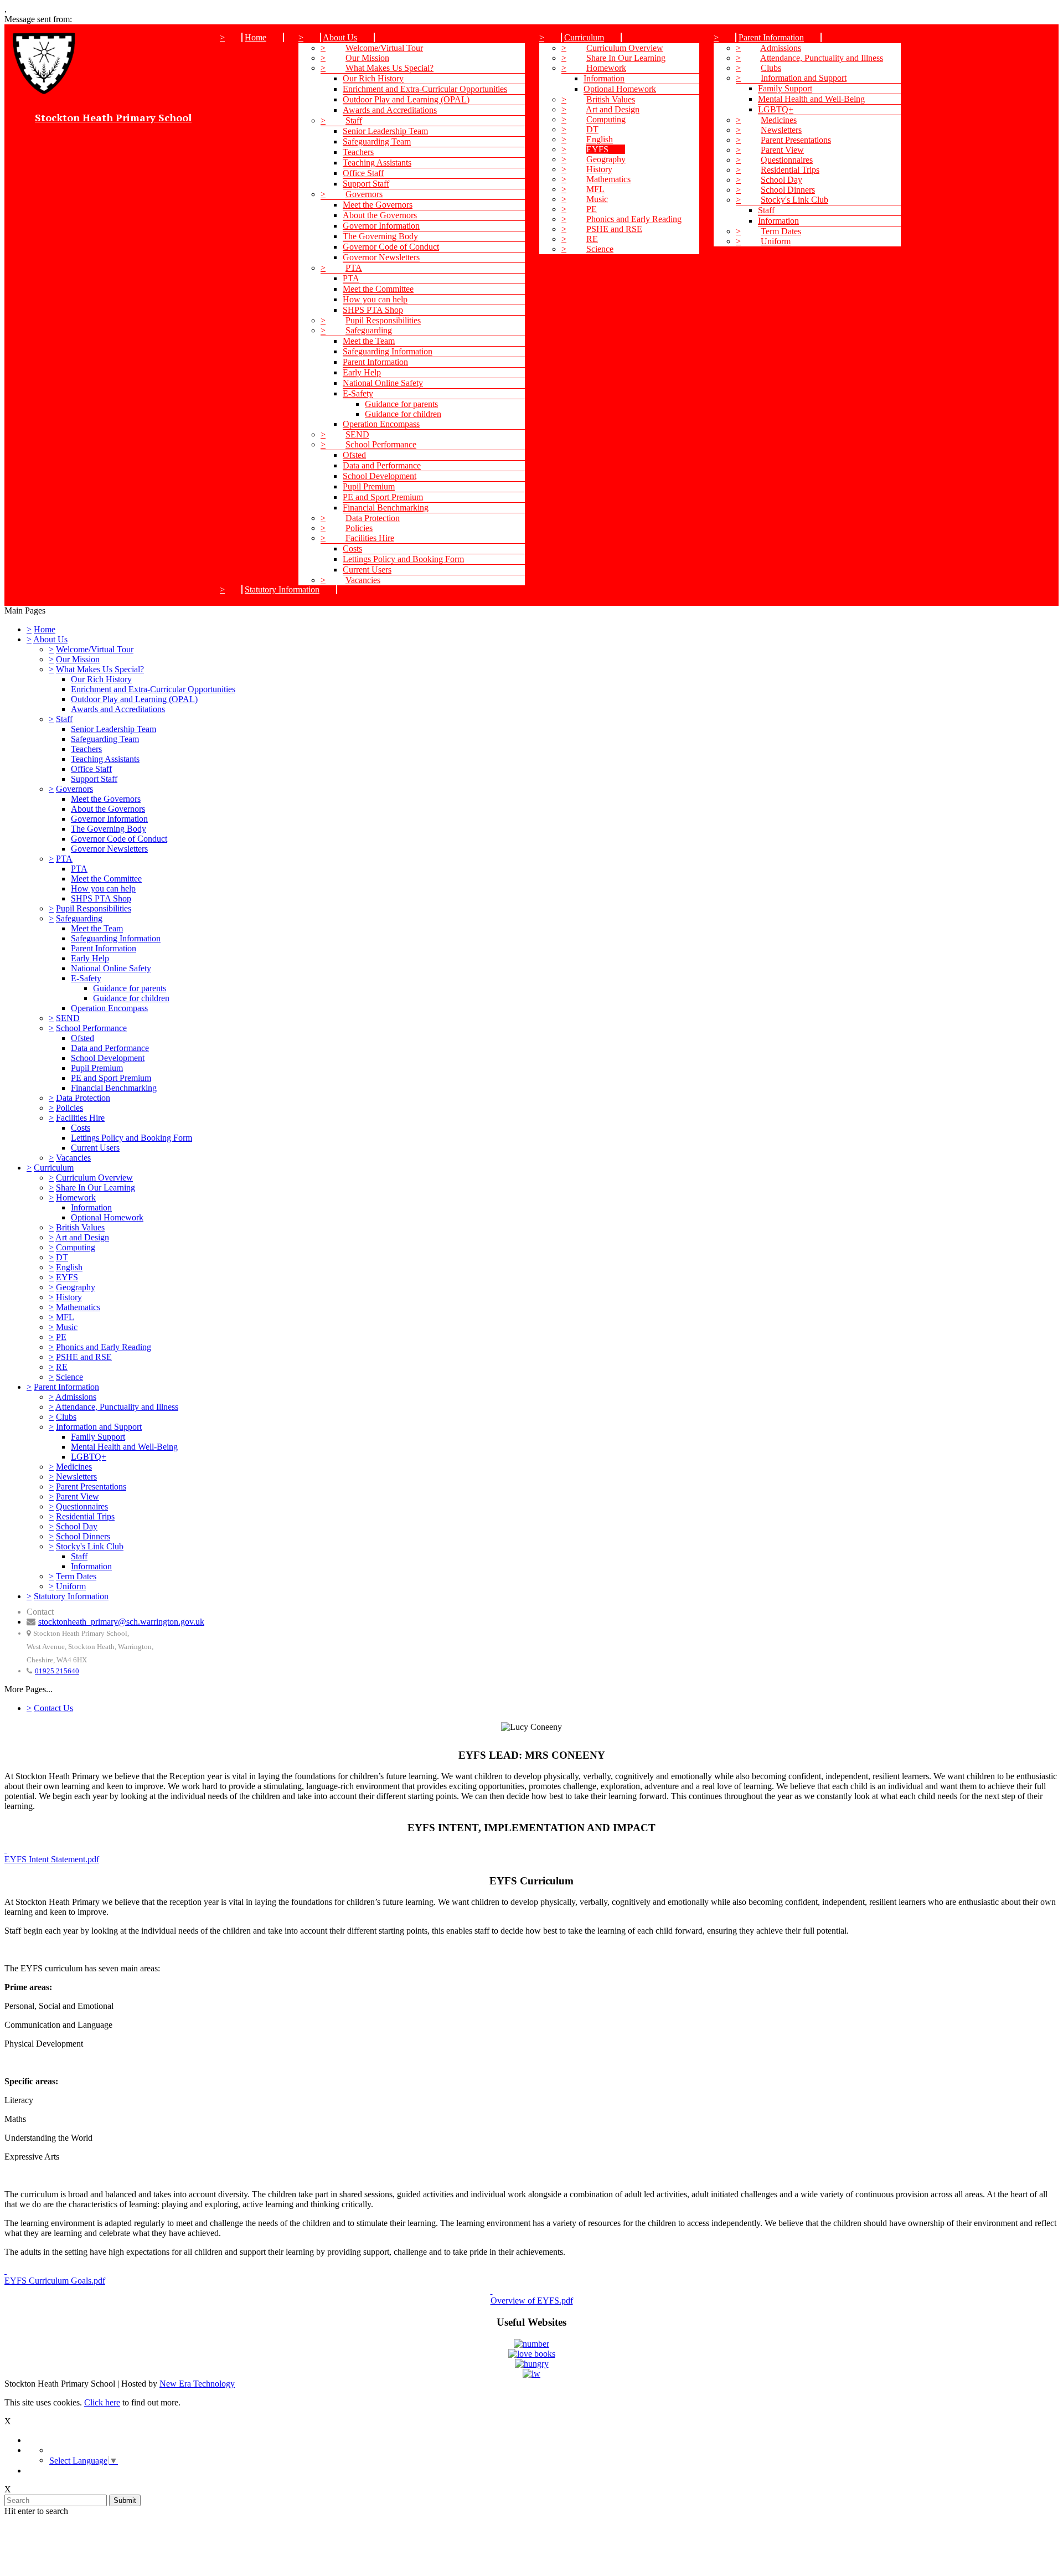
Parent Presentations (796, 140)
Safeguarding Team (377, 141)
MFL (595, 189)
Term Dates (781, 231)
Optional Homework (620, 89)
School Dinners (788, 190)
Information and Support (804, 78)
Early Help (362, 372)
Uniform (776, 241)
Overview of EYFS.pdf (532, 2301)
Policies (359, 528)
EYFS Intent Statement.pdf (52, 1859)
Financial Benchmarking (386, 508)
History (599, 169)
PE (592, 209)
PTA (354, 268)
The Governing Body (380, 236)
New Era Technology (197, 2384)
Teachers (358, 152)
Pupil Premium (369, 486)
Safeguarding (369, 330)
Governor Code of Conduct (391, 247)
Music (597, 199)
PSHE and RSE (614, 229)
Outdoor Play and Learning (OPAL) (406, 99)
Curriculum (584, 37)
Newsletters (781, 130)
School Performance (381, 444)
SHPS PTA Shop (373, 310)
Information (604, 78)
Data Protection (373, 518)
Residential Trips (790, 170)
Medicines (779, 120)
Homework (606, 68)
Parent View (782, 150)
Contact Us (53, 1708)
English (600, 139)
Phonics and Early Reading (634, 219)
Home (256, 37)
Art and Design (613, 109)
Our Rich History (373, 78)
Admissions (781, 48)
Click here (102, 2402)
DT (592, 129)
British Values (611, 99)
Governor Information (381, 226)
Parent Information (375, 362)
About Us (340, 37)
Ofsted (354, 455)
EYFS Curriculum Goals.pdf (55, 2281)
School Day (781, 180)
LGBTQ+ (776, 109)
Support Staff (366, 184)
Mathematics (608, 179)
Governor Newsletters (381, 257)
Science (600, 249)
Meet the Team (369, 341)
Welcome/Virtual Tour (384, 48)
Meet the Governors (378, 205)
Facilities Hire (370, 538)
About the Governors (380, 215)
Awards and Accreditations (390, 110)
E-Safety (358, 393)
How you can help (375, 299)
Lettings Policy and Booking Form (403, 559)
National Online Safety (383, 383)
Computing (606, 119)
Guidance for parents (401, 404)
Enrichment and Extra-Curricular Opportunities (425, 89)
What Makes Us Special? (389, 68)
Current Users (367, 570)
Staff (354, 120)
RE (592, 239)
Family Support (785, 88)
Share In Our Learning (626, 58)
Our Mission (367, 58)
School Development (380, 476)
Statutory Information (282, 589)
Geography (606, 159)
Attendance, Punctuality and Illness (822, 58)
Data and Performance (382, 465)
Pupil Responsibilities (383, 320)
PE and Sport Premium (383, 497)
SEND (357, 434)
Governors (364, 194)
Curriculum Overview (625, 48)
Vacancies (363, 580)
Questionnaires (787, 160)
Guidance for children (403, 414)
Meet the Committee (378, 289)
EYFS (597, 149)
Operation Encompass (381, 424)
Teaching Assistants (377, 163)
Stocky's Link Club (794, 200)
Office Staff (363, 173)
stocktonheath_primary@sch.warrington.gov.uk (121, 1622)
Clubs (771, 68)
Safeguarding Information (388, 351)
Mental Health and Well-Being (811, 99)
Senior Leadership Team (385, 131)
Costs (352, 548)
